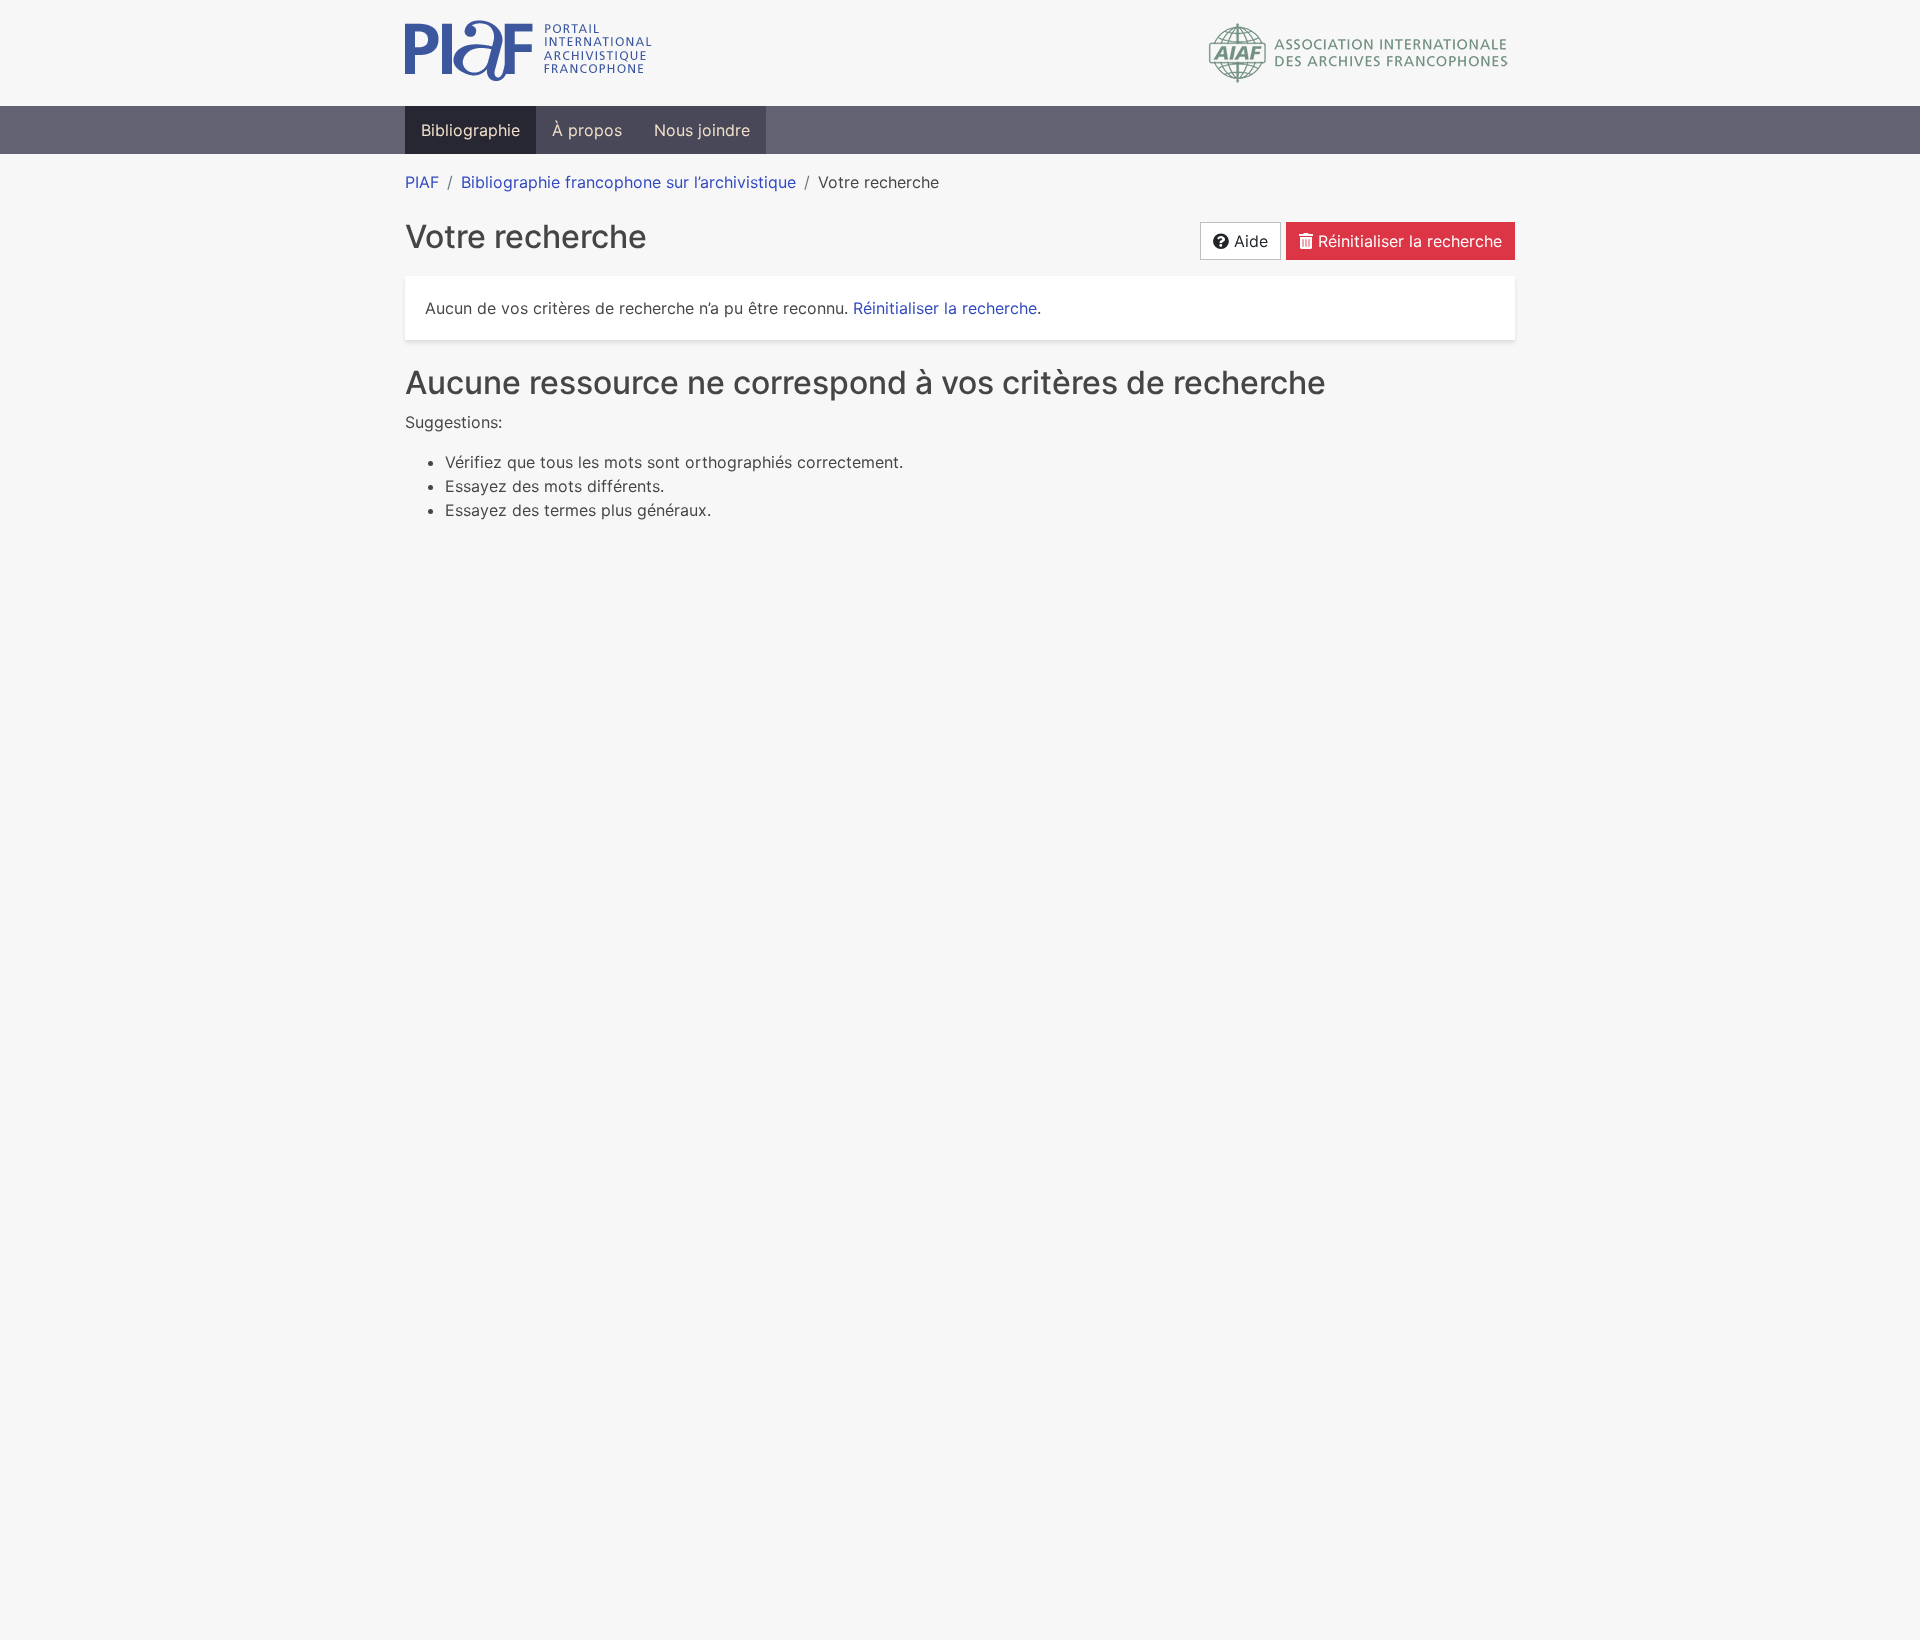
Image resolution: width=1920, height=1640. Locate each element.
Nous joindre (702, 130)
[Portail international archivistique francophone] (528, 53)
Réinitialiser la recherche (1407, 241)
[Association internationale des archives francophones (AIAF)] (1358, 53)
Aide (1248, 241)
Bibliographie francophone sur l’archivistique (628, 182)
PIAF (422, 182)
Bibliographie (470, 130)
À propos (587, 130)
